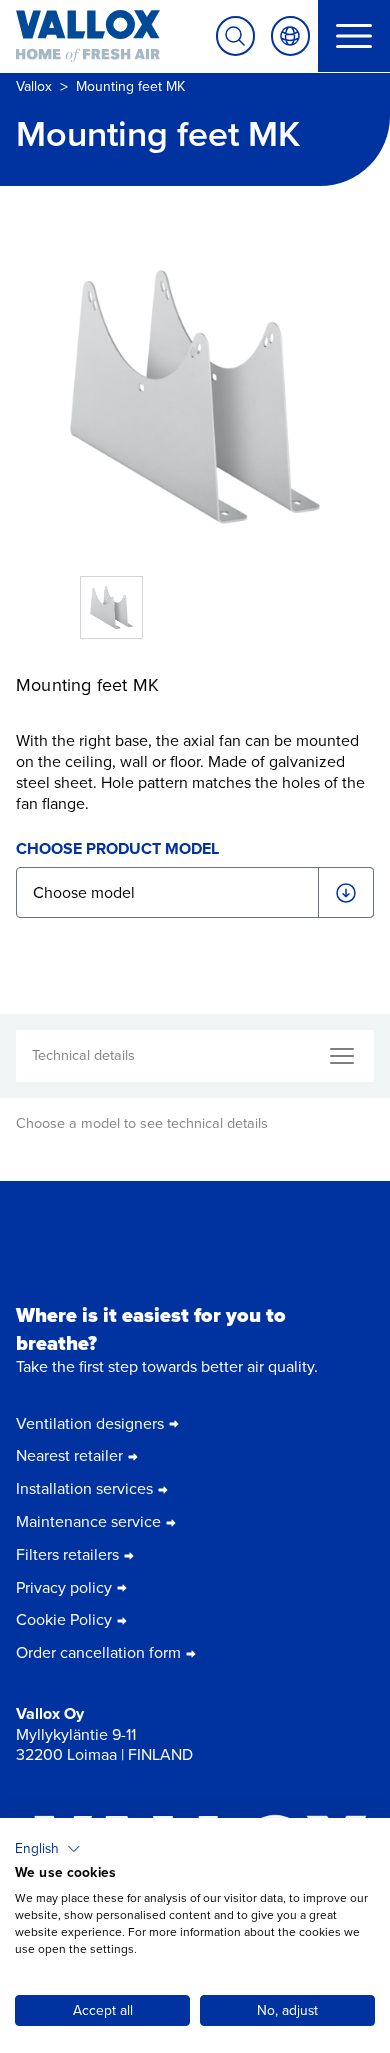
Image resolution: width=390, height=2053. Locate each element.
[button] (48, 1849)
